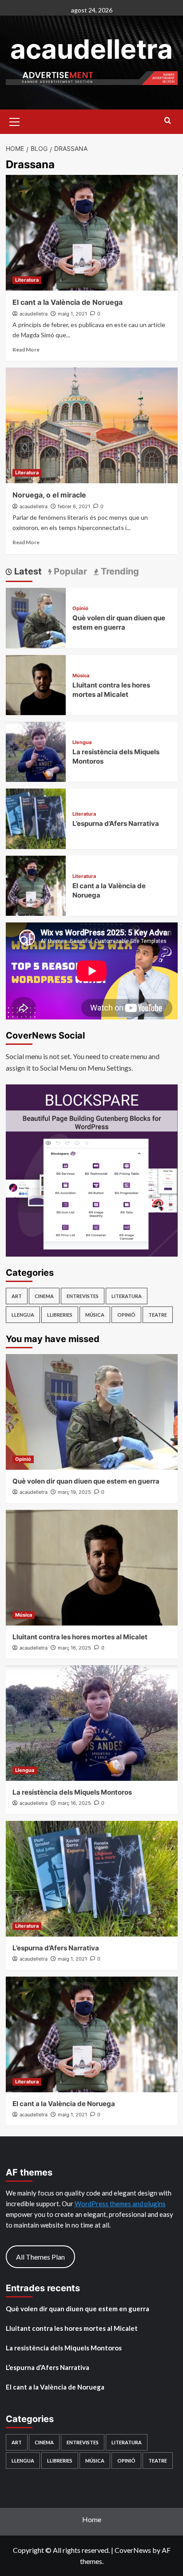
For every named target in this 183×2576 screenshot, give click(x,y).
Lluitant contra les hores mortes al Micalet (80, 1637)
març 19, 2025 (74, 1492)
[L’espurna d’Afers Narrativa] (36, 818)
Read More (26, 350)
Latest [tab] (27, 571)
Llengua (82, 742)
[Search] (168, 121)
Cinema (44, 1296)
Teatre (158, 1315)
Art (17, 1296)
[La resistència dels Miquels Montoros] (36, 751)
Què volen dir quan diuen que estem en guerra (86, 1481)
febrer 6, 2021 (74, 506)
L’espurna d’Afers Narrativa (116, 823)
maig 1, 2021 (72, 314)
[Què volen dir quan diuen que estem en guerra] (36, 617)
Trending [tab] (119, 571)
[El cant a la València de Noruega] (92, 233)
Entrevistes (83, 1296)
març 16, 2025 (74, 1648)
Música (81, 676)
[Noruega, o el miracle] (92, 425)
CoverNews (133, 2550)
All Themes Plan (40, 2257)
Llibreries (60, 1315)
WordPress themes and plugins (120, 2204)
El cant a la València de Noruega (68, 302)
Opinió (80, 609)
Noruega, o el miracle (49, 495)
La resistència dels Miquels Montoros (72, 1792)
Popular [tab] (69, 571)
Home (92, 2519)
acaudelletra (91, 49)
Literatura (27, 280)
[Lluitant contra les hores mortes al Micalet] (36, 684)
